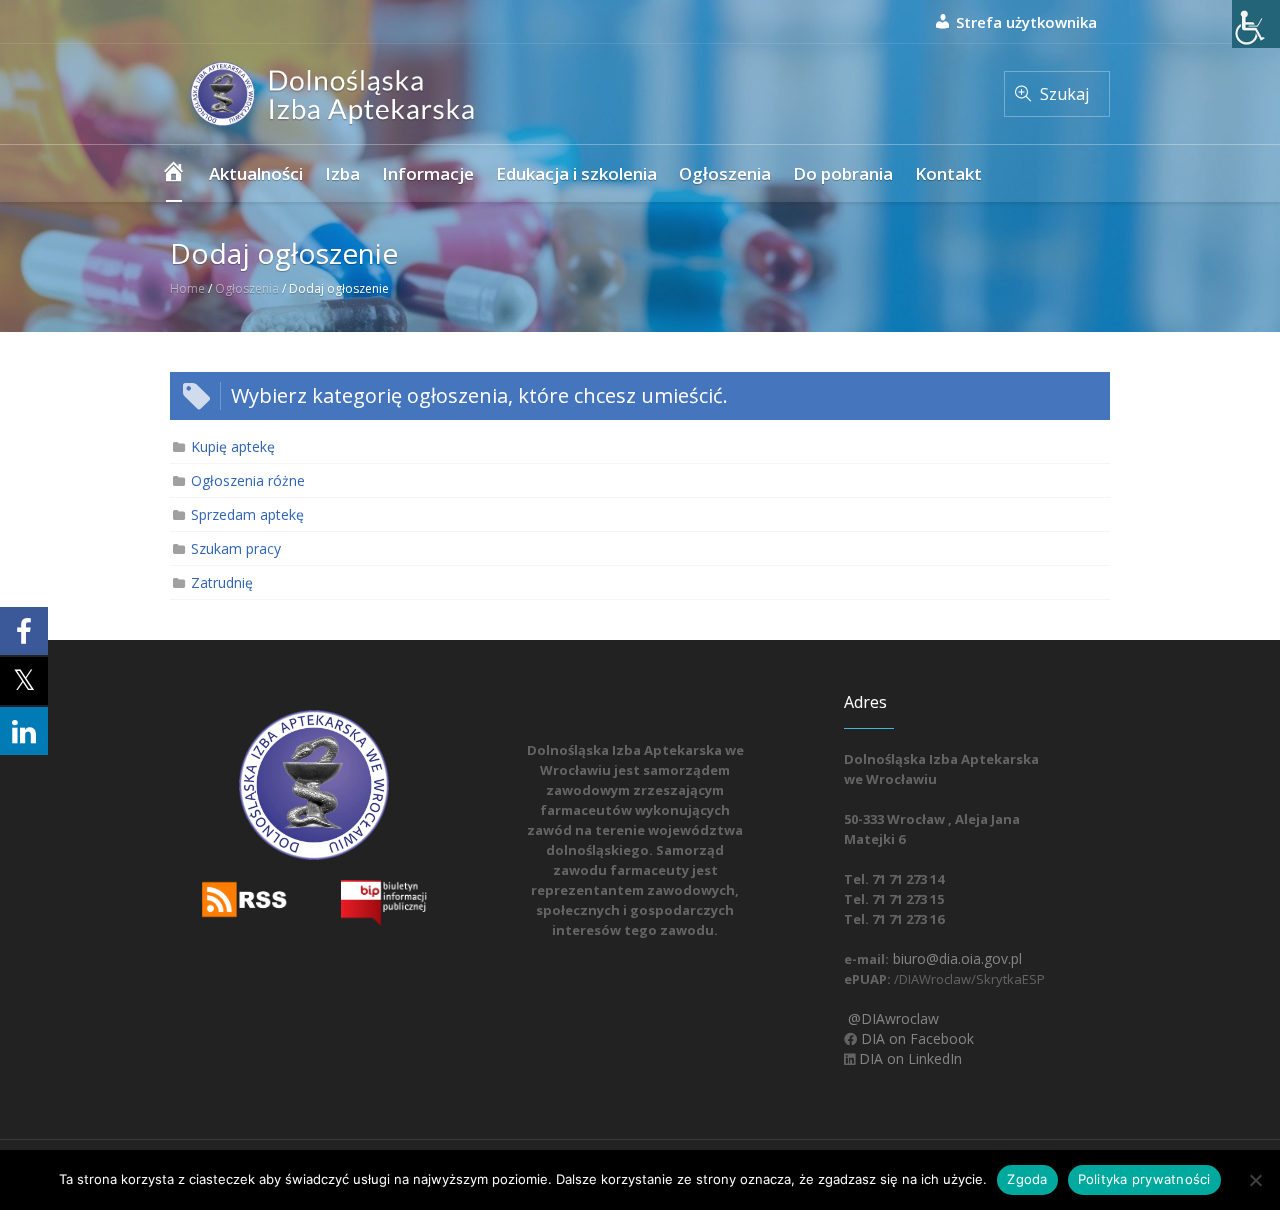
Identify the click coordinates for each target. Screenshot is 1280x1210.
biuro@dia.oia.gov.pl (955, 958)
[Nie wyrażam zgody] (1255, 1180)
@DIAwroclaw (891, 1018)
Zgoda (1027, 1179)
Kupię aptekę (233, 446)
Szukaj (1064, 94)
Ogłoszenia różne (248, 480)
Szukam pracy (236, 548)
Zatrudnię (222, 582)
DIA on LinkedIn (908, 1058)
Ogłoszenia (247, 288)
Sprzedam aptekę (247, 514)
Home (187, 288)
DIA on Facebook (915, 1038)
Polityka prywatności (1144, 1179)
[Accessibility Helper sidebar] (1256, 24)
